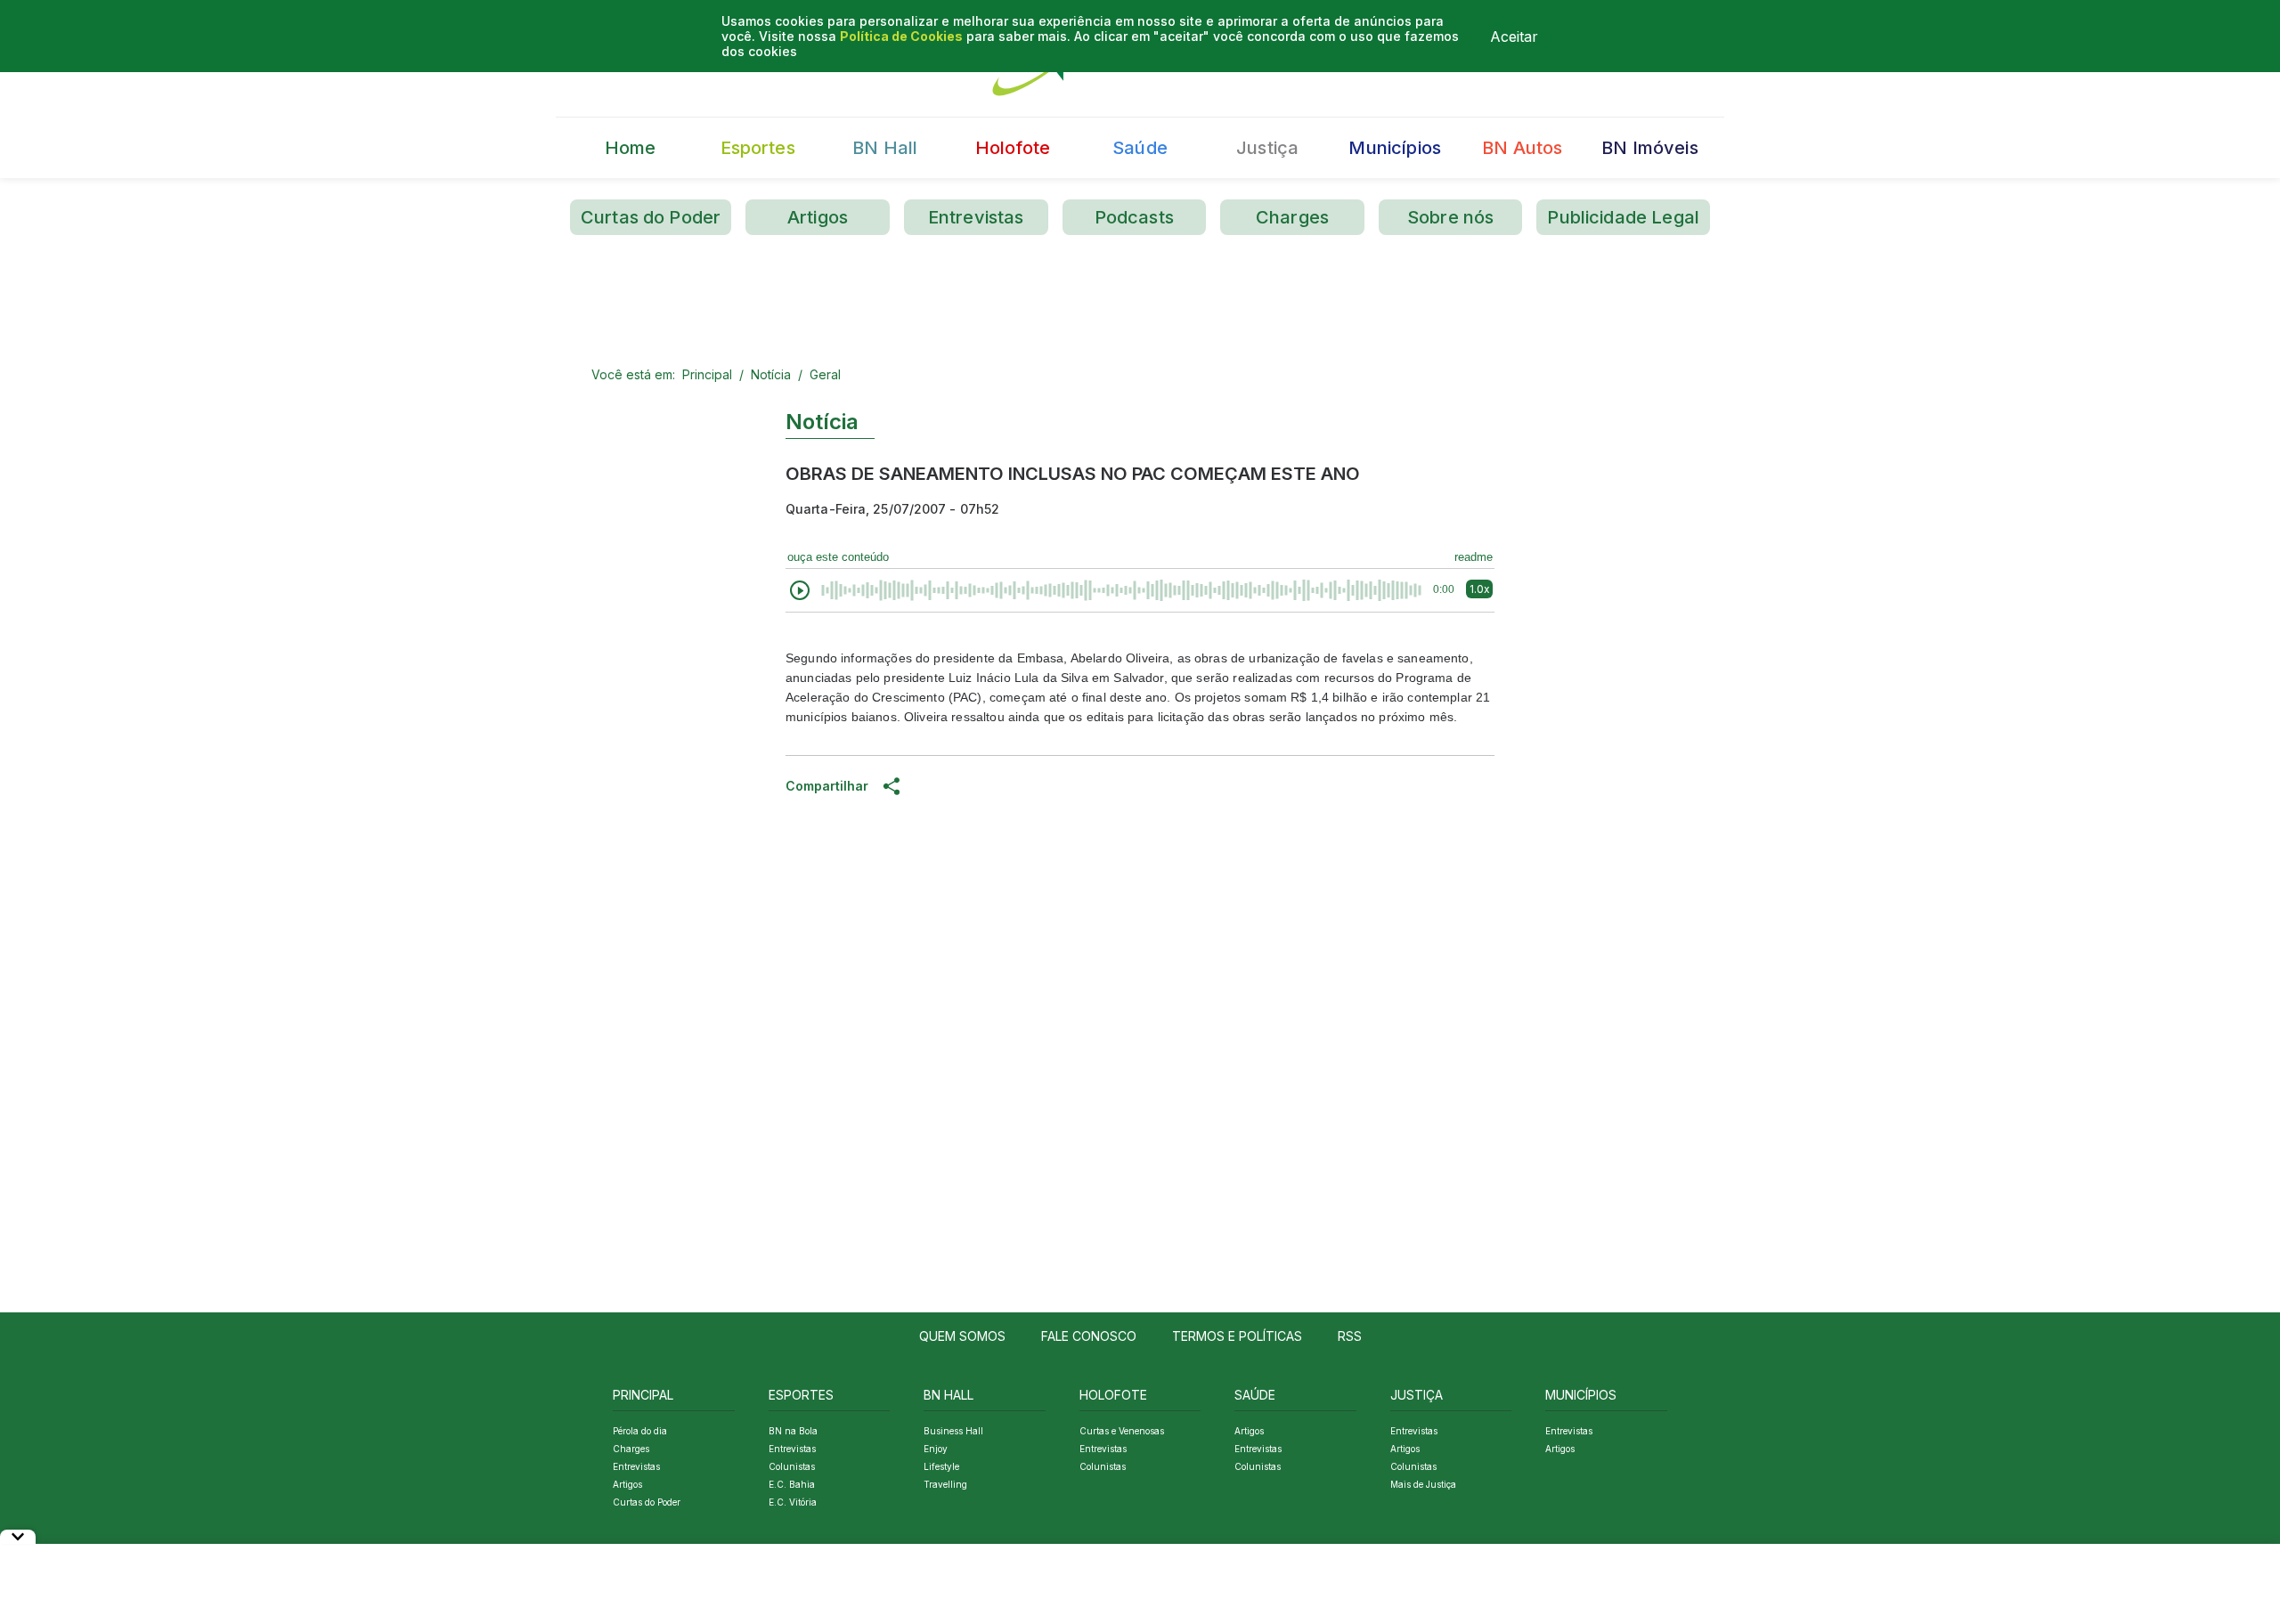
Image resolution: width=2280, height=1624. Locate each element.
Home (631, 148)
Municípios (1395, 148)
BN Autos (1522, 148)
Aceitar (1514, 37)
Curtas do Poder (651, 217)
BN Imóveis (1650, 148)
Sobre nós (1450, 217)
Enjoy (936, 1449)
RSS (1350, 1336)
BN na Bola (793, 1431)
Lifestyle (941, 1466)
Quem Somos (962, 1336)
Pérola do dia (640, 1431)
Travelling (945, 1484)
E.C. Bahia (792, 1484)
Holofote (1013, 148)
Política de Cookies (901, 36)
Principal (707, 374)
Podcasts (1134, 217)
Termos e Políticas (1237, 1336)
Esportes (758, 148)
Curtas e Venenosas (1122, 1431)
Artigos (818, 217)
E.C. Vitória (793, 1502)
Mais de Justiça (1423, 1484)
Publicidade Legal (1623, 217)
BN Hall (885, 148)
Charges (1292, 217)
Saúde (1140, 148)
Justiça (1267, 148)
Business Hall (953, 1431)
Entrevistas (976, 217)
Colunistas (792, 1466)
